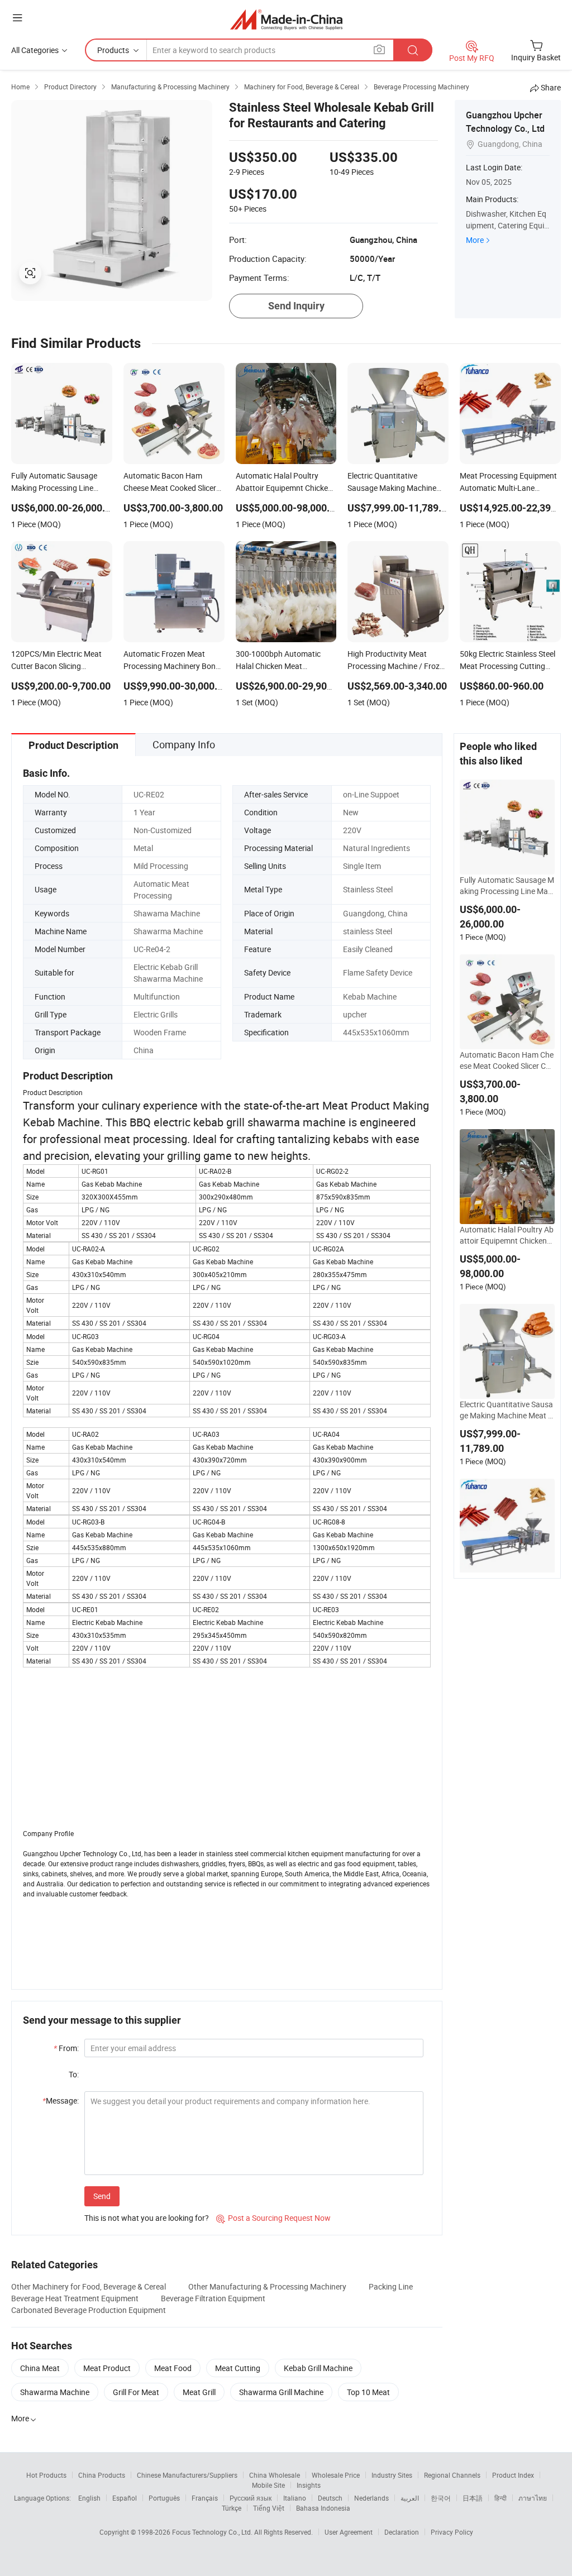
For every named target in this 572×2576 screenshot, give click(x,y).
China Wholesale (275, 2475)
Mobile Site (268, 2485)
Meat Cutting (238, 2368)
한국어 (441, 2498)
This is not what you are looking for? (147, 2218)
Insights (309, 2485)
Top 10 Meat (368, 2392)
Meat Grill (199, 2392)
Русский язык (251, 2498)
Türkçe (232, 2508)
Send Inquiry (296, 306)
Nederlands (371, 2498)
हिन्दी (500, 2498)
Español (125, 2498)
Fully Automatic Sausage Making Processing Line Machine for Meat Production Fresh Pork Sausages (507, 886)
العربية (410, 2498)
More (475, 240)
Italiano (295, 2498)
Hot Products (46, 2475)
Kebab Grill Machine (318, 2368)
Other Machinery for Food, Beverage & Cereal (89, 2286)
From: (66, 2048)
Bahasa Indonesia (323, 2508)
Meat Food (173, 2368)
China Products (102, 2475)
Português (164, 2498)
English (89, 2498)
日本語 (473, 2498)
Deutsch (330, 2498)
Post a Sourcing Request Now (273, 2218)
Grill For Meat (136, 2392)
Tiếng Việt (269, 2508)
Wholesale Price (336, 2475)
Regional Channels (452, 2475)
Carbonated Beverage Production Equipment (89, 2310)
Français (205, 2498)
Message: (61, 2101)
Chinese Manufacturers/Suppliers (187, 2475)
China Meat (40, 2368)
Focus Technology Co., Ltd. (213, 2532)
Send (102, 2196)
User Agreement (349, 2532)
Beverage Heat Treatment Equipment (75, 2298)
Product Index (513, 2475)
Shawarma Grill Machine (281, 2392)
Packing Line (391, 2286)
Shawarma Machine (55, 2392)
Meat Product (107, 2368)
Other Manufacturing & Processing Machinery (267, 2286)
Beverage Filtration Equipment (213, 2298)
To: (74, 2074)
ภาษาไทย (533, 2498)
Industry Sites (392, 2475)
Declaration (402, 2532)
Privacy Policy (452, 2532)
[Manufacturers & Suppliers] (286, 19)
